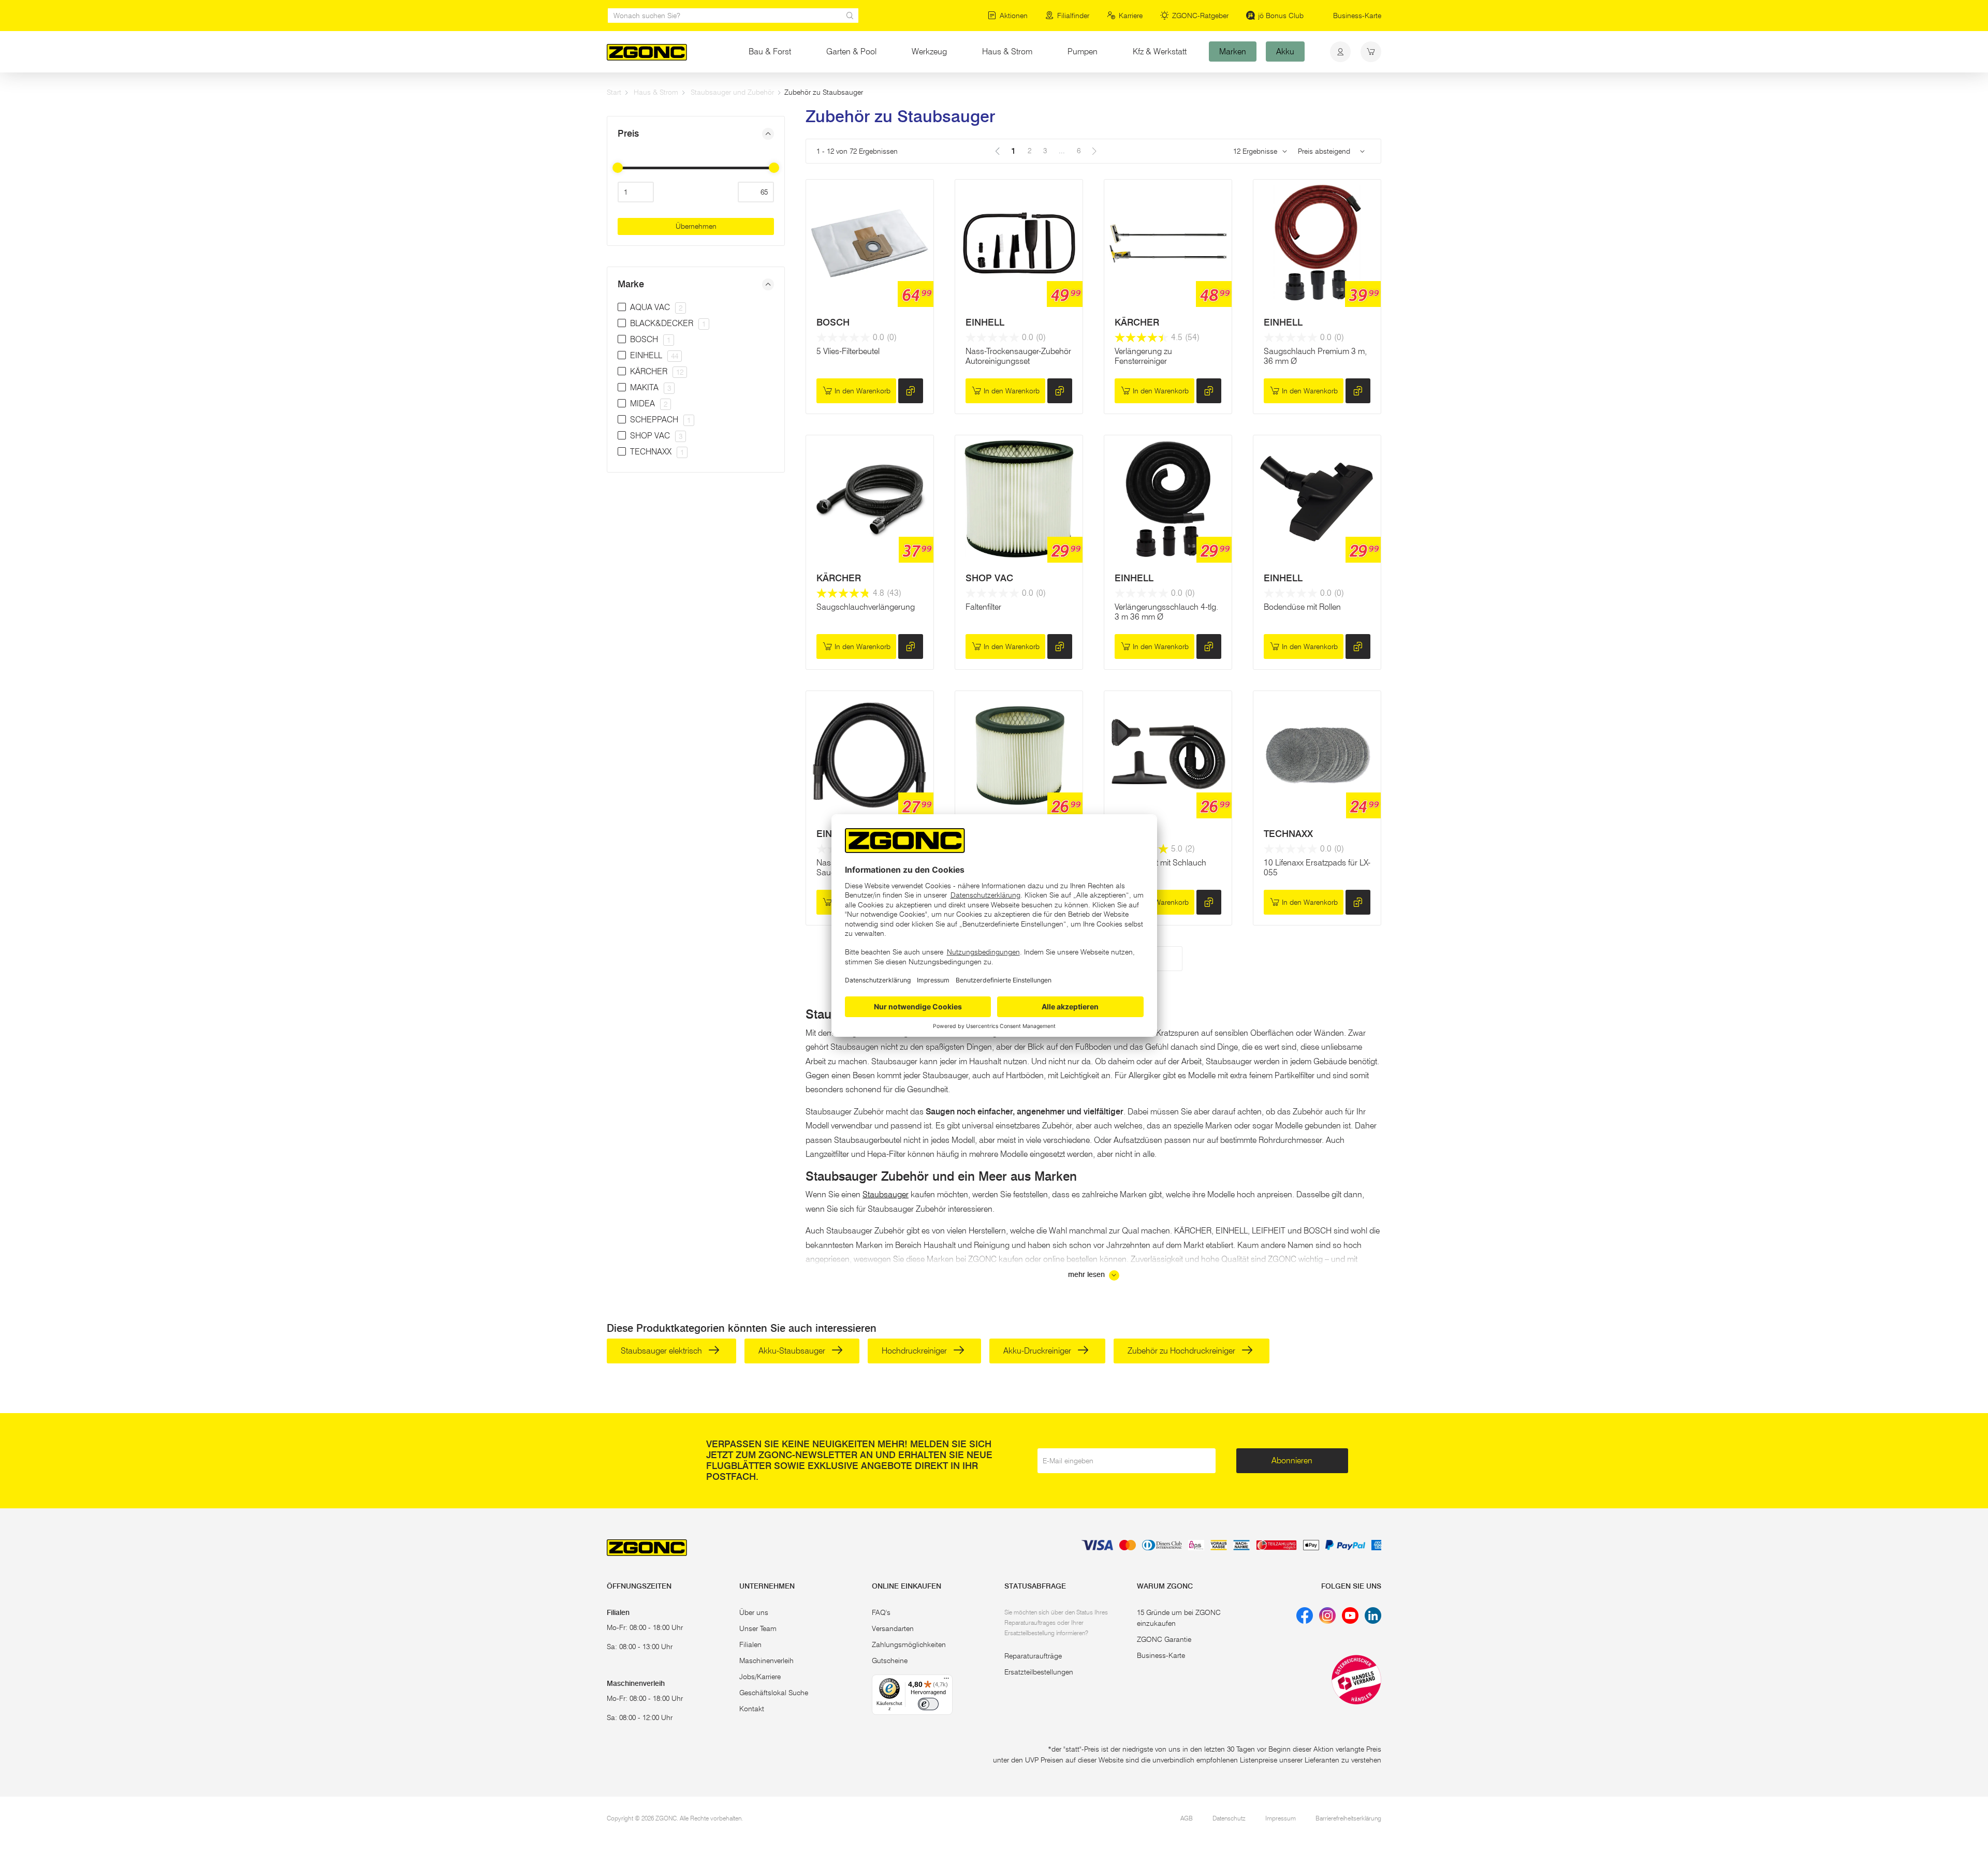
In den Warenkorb (863, 391)
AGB (1187, 1818)
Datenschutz (1229, 1818)
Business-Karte (1357, 16)
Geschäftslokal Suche (774, 1693)
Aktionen (1014, 16)
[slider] (618, 168)
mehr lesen (1087, 1275)
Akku (1285, 52)
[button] (696, 134)
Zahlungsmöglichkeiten (909, 1644)
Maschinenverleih (766, 1661)
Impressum (1281, 1818)
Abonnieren (1292, 1460)
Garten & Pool (851, 52)
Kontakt (752, 1709)
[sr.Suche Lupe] (850, 16)
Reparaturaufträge (1033, 1656)
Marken (1233, 52)
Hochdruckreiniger (915, 1351)
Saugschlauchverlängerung (866, 607)
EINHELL (985, 322)
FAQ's (881, 1612)
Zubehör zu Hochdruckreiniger (1182, 1351)
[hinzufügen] (911, 391)
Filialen (750, 1644)
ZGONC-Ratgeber (1200, 16)
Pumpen (1083, 52)
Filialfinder (1073, 16)
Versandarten (893, 1628)
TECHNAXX (1288, 834)
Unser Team (758, 1628)
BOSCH (833, 322)
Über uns (754, 1612)
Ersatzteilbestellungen (1039, 1672)
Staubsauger (886, 1194)
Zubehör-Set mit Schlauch (1160, 863)
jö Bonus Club (1281, 16)
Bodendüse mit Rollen (1302, 607)
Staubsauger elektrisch (662, 1351)
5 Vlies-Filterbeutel (848, 351)
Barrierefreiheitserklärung (1348, 1818)
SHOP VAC (989, 578)
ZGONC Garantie (1164, 1639)
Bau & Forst (770, 52)
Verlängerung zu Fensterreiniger (1143, 356)
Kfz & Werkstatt (1160, 52)
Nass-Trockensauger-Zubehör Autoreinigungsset (1018, 356)
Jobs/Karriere (760, 1677)
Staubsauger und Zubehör (732, 92)
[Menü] (946, 1681)
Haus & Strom (1007, 52)
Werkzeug (929, 52)
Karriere (1131, 16)
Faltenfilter (983, 607)
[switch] (928, 1704)
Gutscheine (890, 1661)
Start (614, 92)
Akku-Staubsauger (793, 1351)
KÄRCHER (1137, 322)
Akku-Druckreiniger (1038, 1351)
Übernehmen (696, 226)
